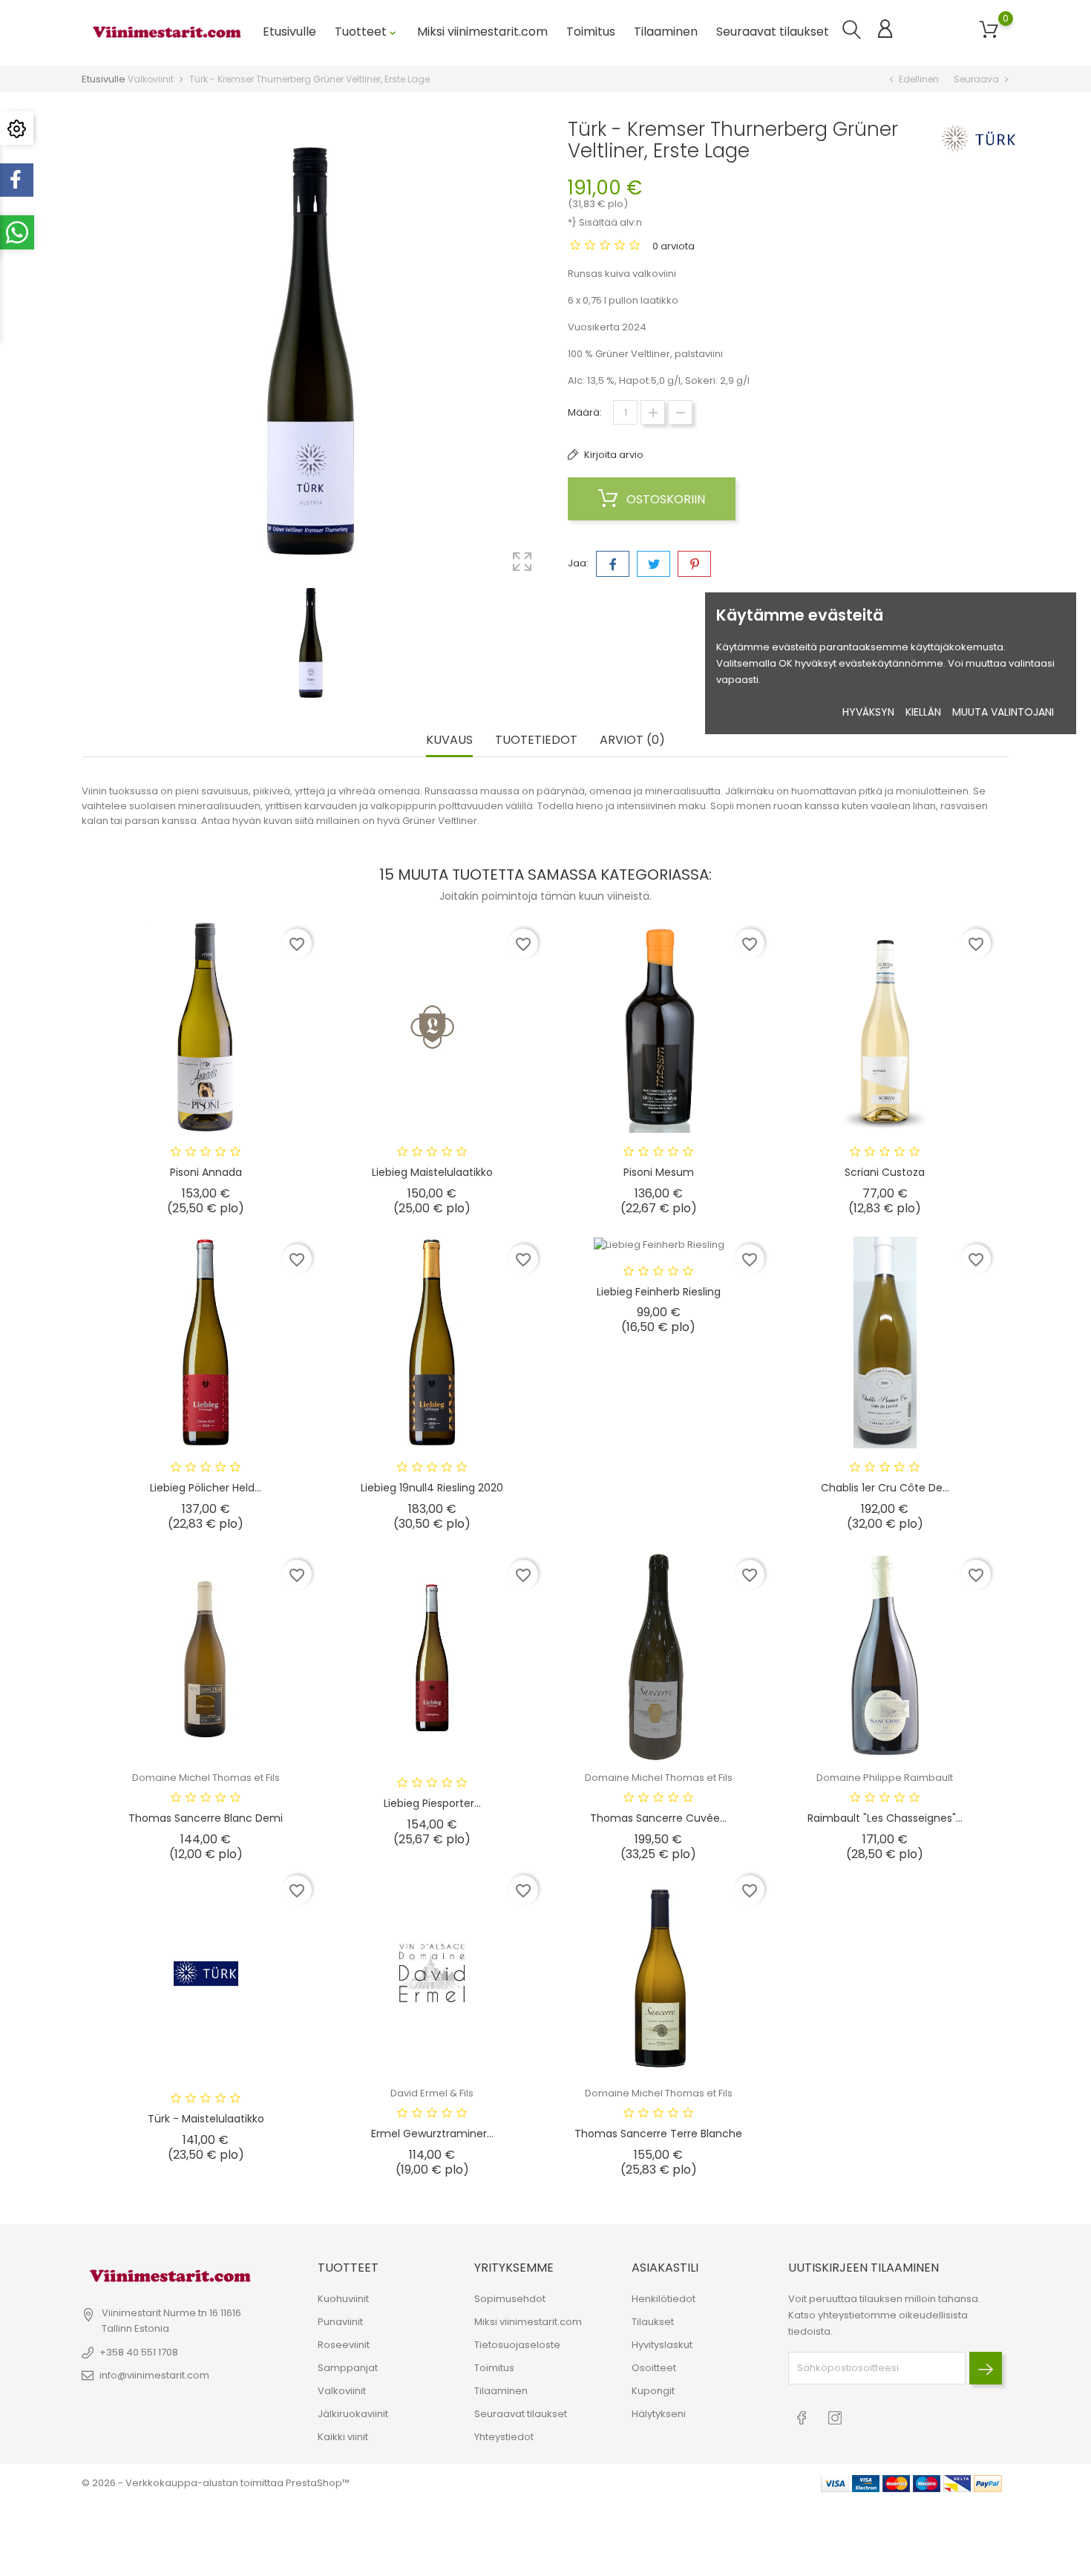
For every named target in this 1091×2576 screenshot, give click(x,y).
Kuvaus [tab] (449, 741)
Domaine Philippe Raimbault (885, 1778)
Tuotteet (367, 32)
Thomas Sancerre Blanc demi (206, 1818)
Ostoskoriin (664, 499)
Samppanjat (348, 2368)
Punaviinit (340, 2322)
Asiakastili (665, 2268)
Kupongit (653, 2391)
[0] (989, 30)
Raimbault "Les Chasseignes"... (885, 1818)
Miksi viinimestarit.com (482, 32)
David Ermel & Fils (432, 2093)
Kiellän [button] (923, 712)
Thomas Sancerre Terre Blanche (658, 2134)
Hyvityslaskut (662, 2345)
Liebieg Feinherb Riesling (659, 1292)
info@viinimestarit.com (154, 2375)
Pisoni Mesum (659, 1172)
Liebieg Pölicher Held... (206, 1488)
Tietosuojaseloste (517, 2345)
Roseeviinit (344, 2345)
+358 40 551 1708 (139, 2352)
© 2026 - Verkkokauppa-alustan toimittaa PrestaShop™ (216, 2483)
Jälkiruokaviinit (353, 2414)
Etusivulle (289, 32)
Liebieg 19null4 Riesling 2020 (432, 1488)
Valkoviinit (342, 2391)
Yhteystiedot (504, 2437)
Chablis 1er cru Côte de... (885, 1488)
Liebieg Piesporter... (432, 1803)
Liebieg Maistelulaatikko (432, 1172)
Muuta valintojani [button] (1003, 712)
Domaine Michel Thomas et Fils (206, 1778)
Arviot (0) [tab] (632, 741)
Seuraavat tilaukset (773, 32)
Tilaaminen (666, 32)
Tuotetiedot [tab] (536, 741)
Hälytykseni (659, 2414)
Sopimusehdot (510, 2299)
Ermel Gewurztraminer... (432, 2134)
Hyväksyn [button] (868, 712)
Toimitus (591, 32)
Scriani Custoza (885, 1172)
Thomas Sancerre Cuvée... (658, 1818)
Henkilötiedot (664, 2299)
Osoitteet (654, 2368)
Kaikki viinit (343, 2437)
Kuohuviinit (343, 2299)
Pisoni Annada (206, 1172)
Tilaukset (653, 2322)
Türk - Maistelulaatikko (206, 2119)
